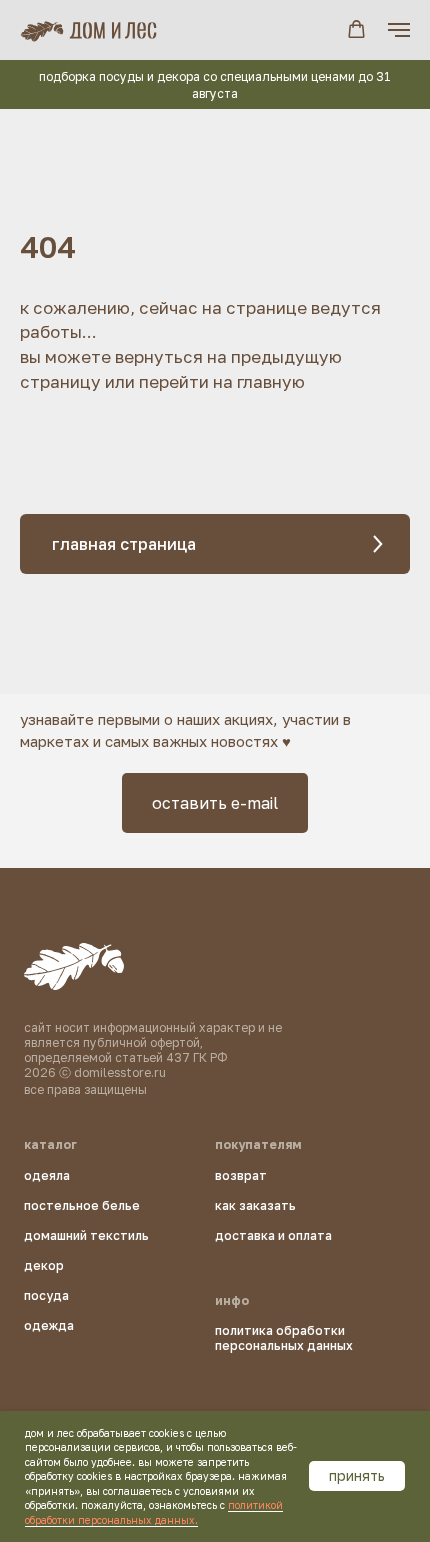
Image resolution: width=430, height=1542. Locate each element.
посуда (46, 1295)
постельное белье (82, 1205)
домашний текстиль (86, 1235)
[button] (356, 29)
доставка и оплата (273, 1235)
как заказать (255, 1205)
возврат (241, 1175)
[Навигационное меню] (399, 30)
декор (44, 1265)
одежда (49, 1325)
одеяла (47, 1175)
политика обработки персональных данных (284, 1338)
